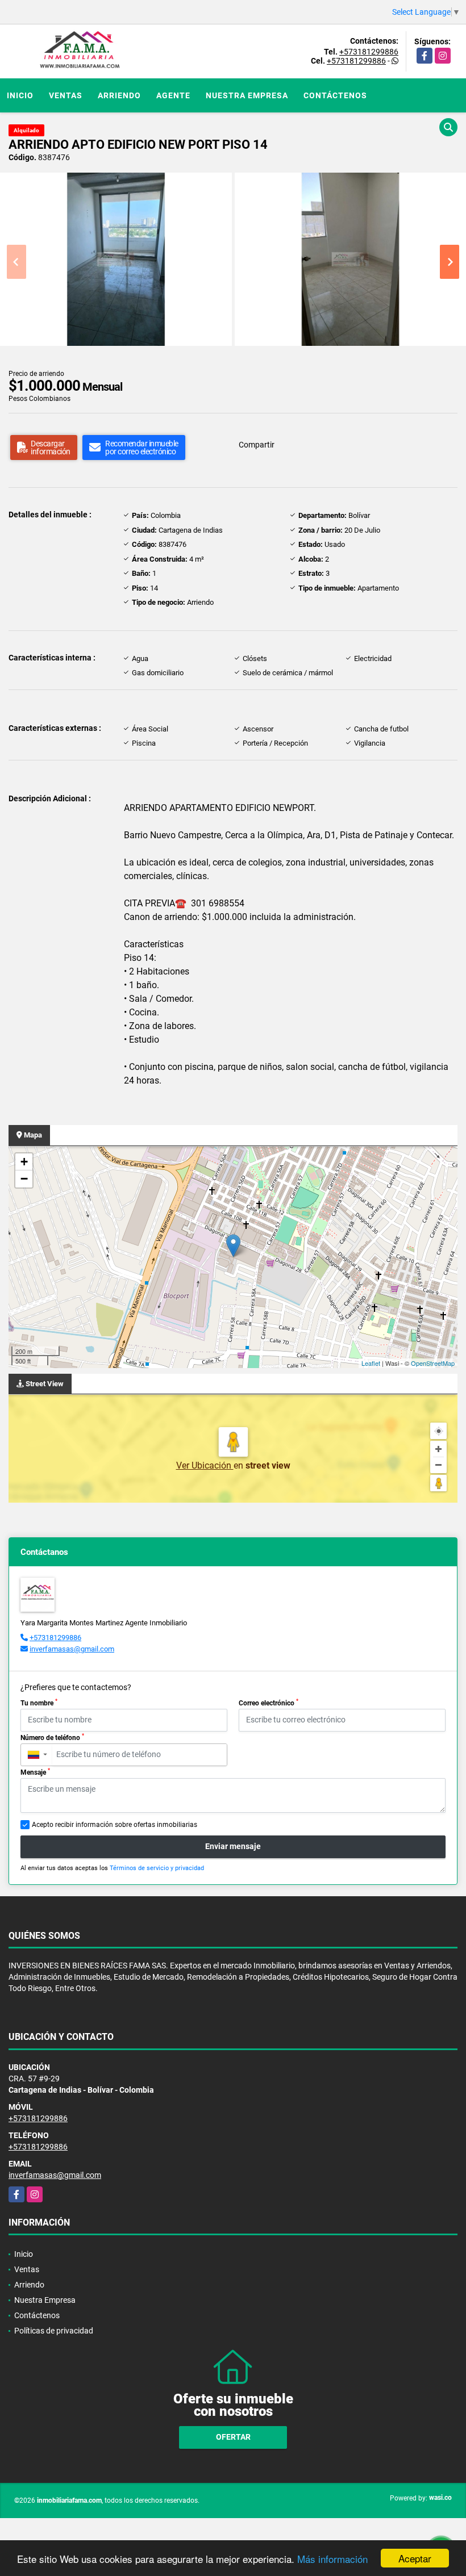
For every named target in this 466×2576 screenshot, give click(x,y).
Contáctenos (335, 95)
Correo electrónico (269, 1703)
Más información (332, 2559)
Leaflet (371, 1363)
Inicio (20, 95)
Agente (173, 95)
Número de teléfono (52, 1737)
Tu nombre (39, 1703)
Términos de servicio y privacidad (157, 1868)
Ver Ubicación (205, 1465)
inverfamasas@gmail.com (72, 1649)
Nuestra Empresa (247, 95)
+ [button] (24, 1162)
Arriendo (119, 95)
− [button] (24, 1179)
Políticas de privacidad (54, 2331)
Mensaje (35, 1772)
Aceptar (415, 2558)
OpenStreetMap (433, 1363)
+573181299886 (369, 52)
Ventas (66, 95)
